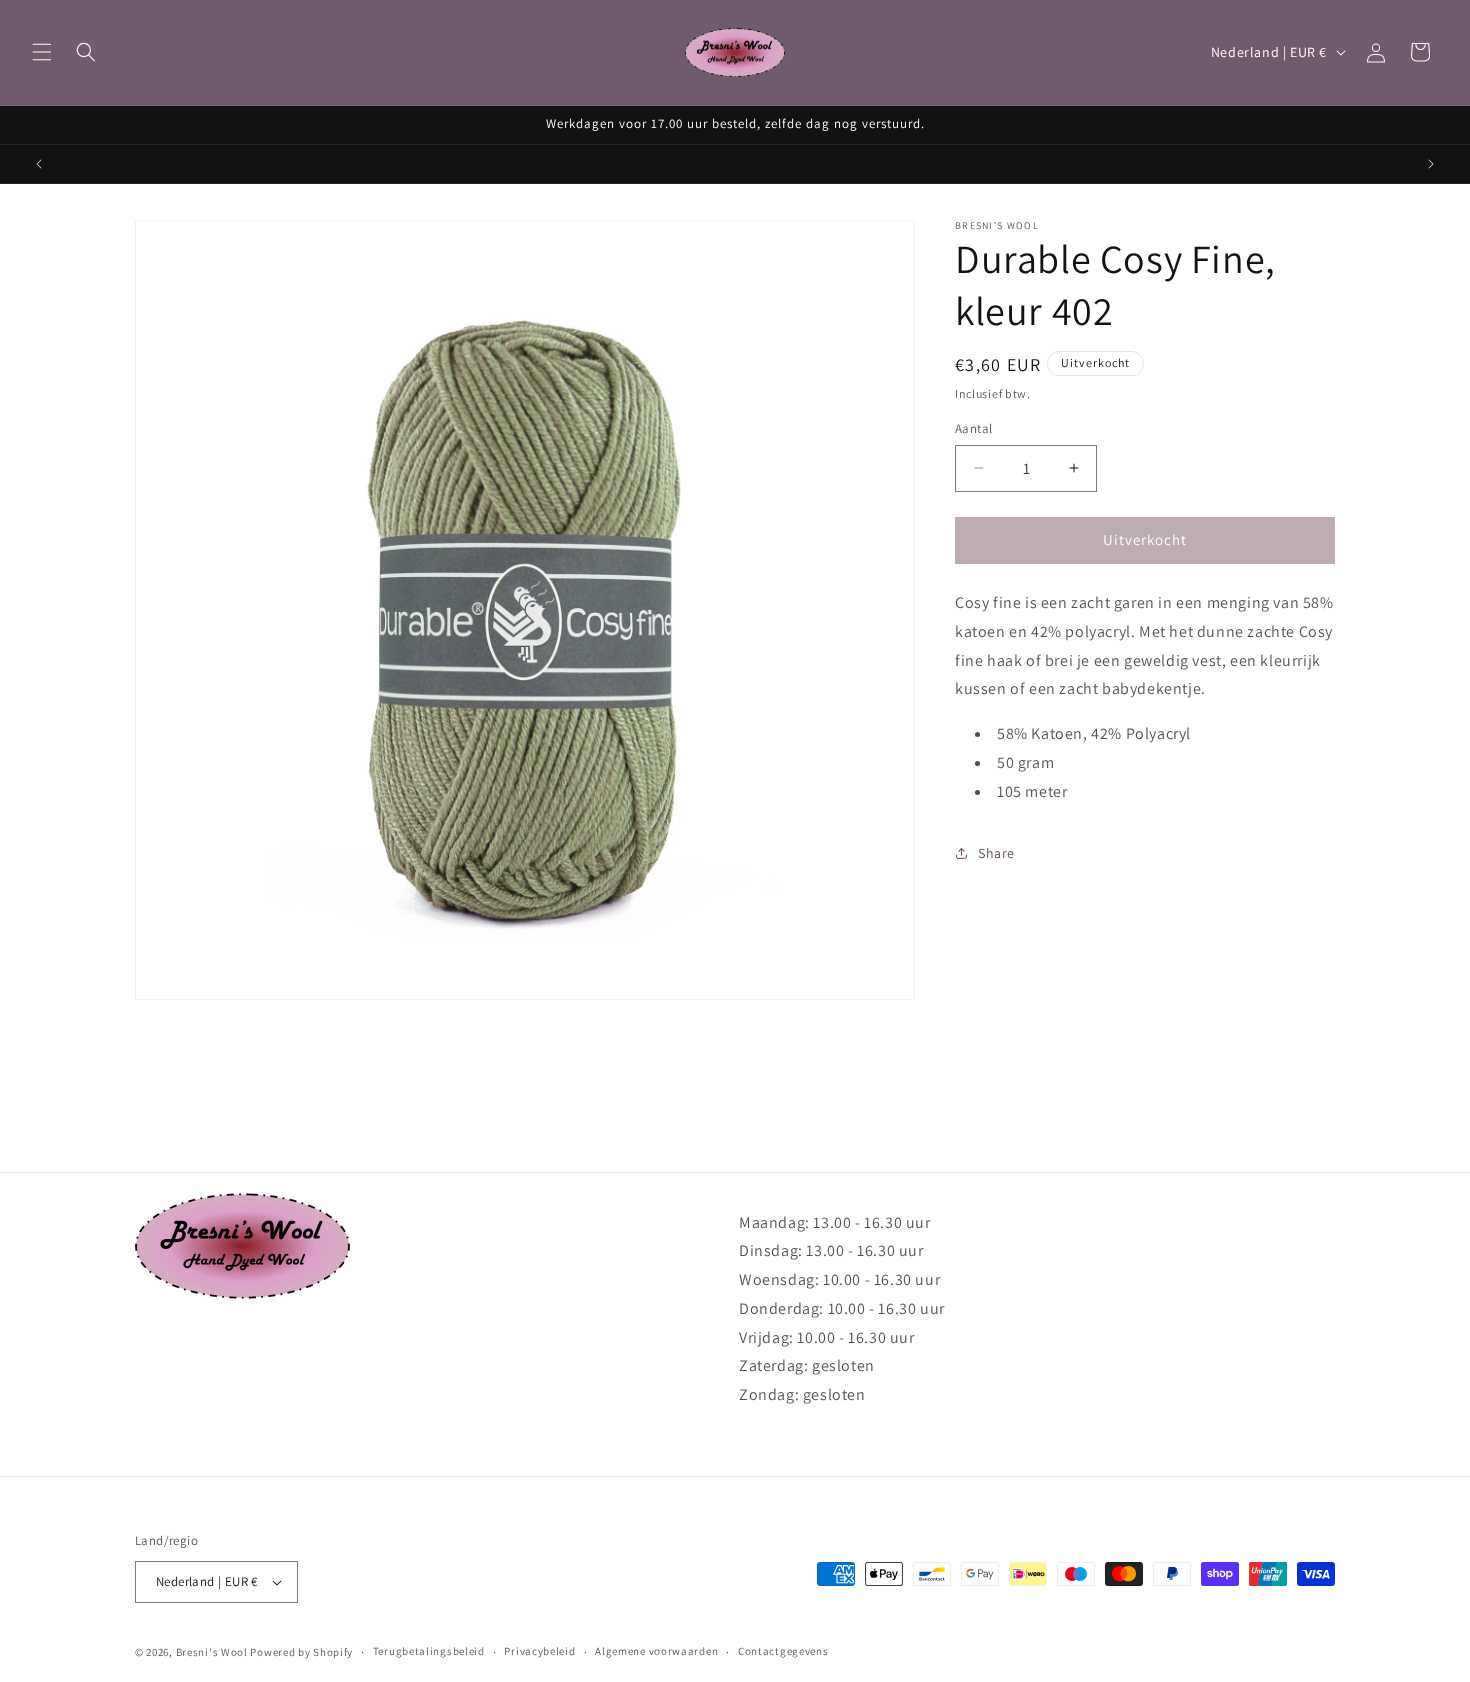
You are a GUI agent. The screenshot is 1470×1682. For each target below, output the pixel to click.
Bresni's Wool (212, 1652)
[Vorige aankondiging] (39, 164)
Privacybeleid (539, 1651)
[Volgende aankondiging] (1431, 164)
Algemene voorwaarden (656, 1651)
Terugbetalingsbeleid (429, 1651)
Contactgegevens (783, 1651)
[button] (42, 52)
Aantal (973, 428)
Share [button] (996, 852)
